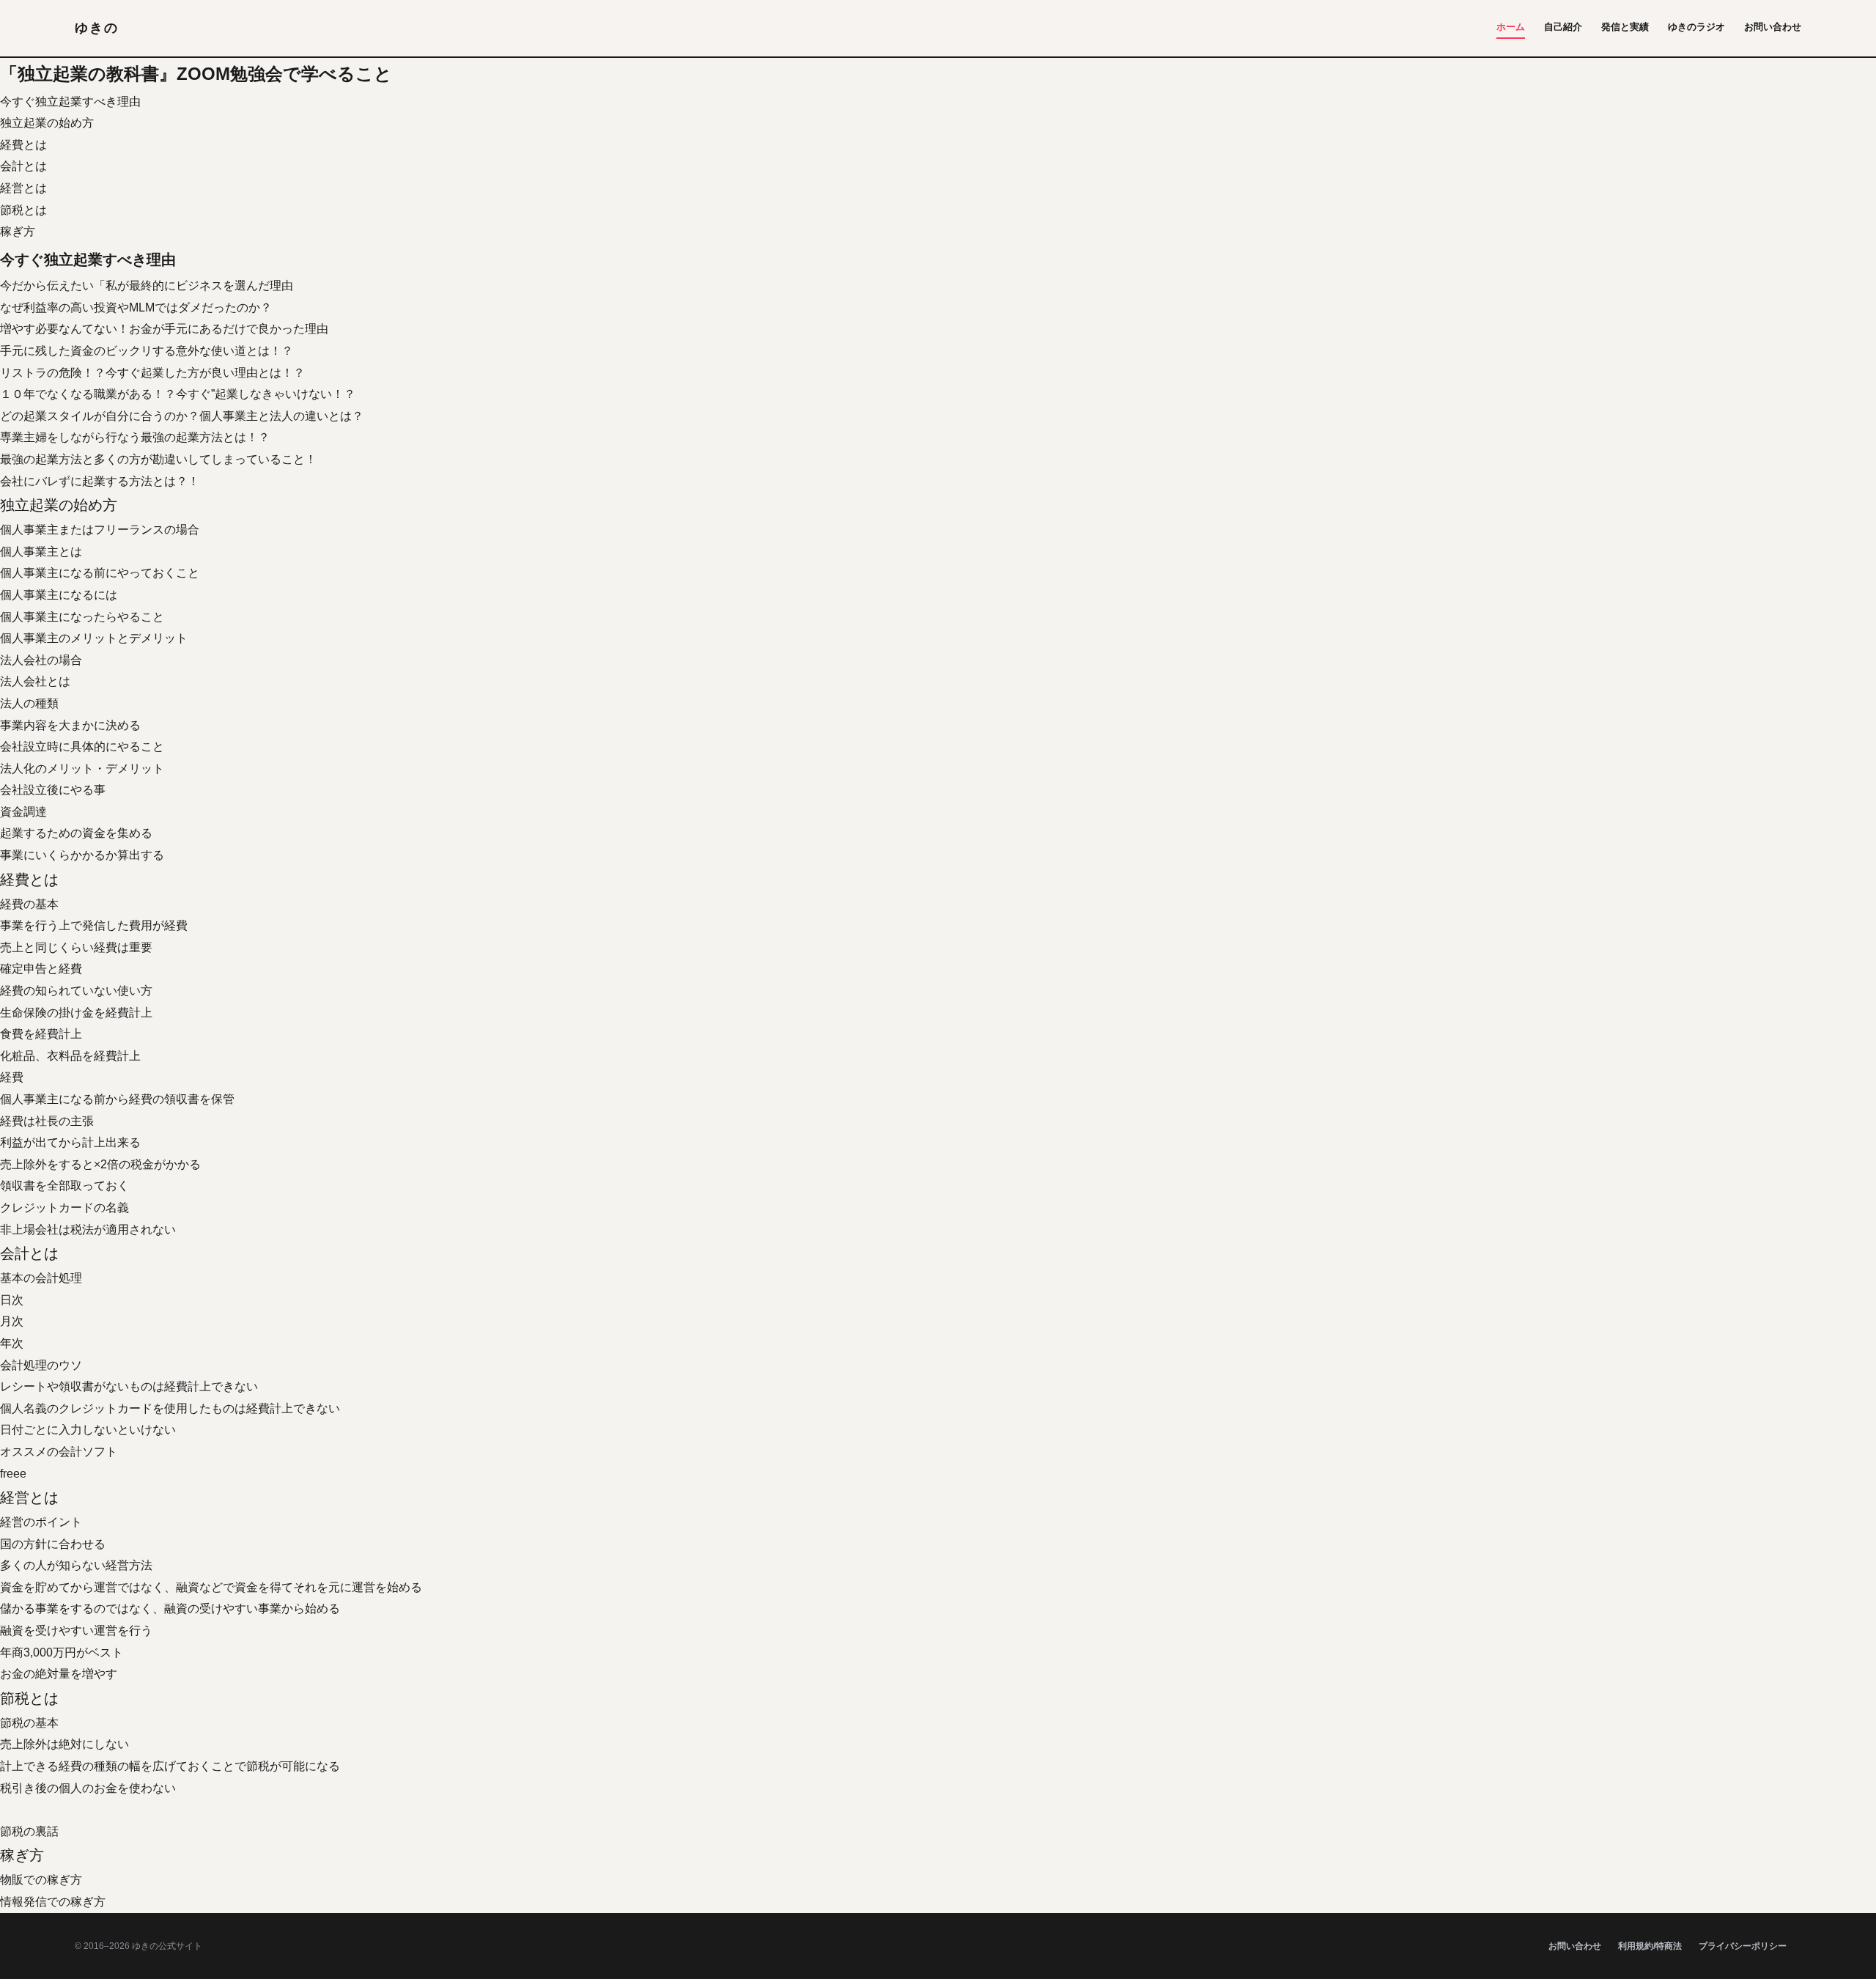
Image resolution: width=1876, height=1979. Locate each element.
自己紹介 (1563, 27)
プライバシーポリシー (1743, 1946)
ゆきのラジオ (1696, 27)
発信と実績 (1625, 27)
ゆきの (96, 28)
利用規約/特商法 (1650, 1946)
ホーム (1511, 27)
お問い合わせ (1773, 27)
